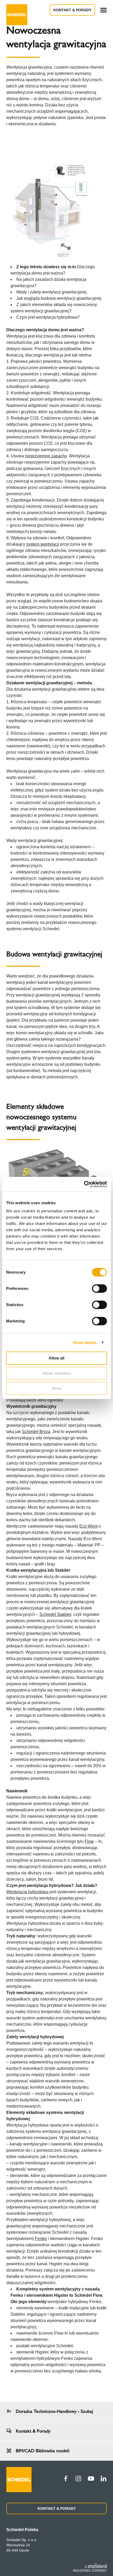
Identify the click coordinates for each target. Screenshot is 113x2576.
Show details (85, 1343)
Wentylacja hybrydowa (27, 1892)
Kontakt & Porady (72, 10)
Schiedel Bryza (36, 1432)
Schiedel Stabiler (55, 1614)
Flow (89, 1841)
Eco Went (88, 1526)
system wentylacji (43, 544)
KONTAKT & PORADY (57, 2508)
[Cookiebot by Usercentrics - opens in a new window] (84, 1184)
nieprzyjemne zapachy (46, 456)
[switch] (99, 1289)
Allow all (56, 1358)
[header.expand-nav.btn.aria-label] (104, 10)
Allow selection (57, 1373)
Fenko (41, 2239)
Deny (56, 1388)
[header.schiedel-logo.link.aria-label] (17, 10)
